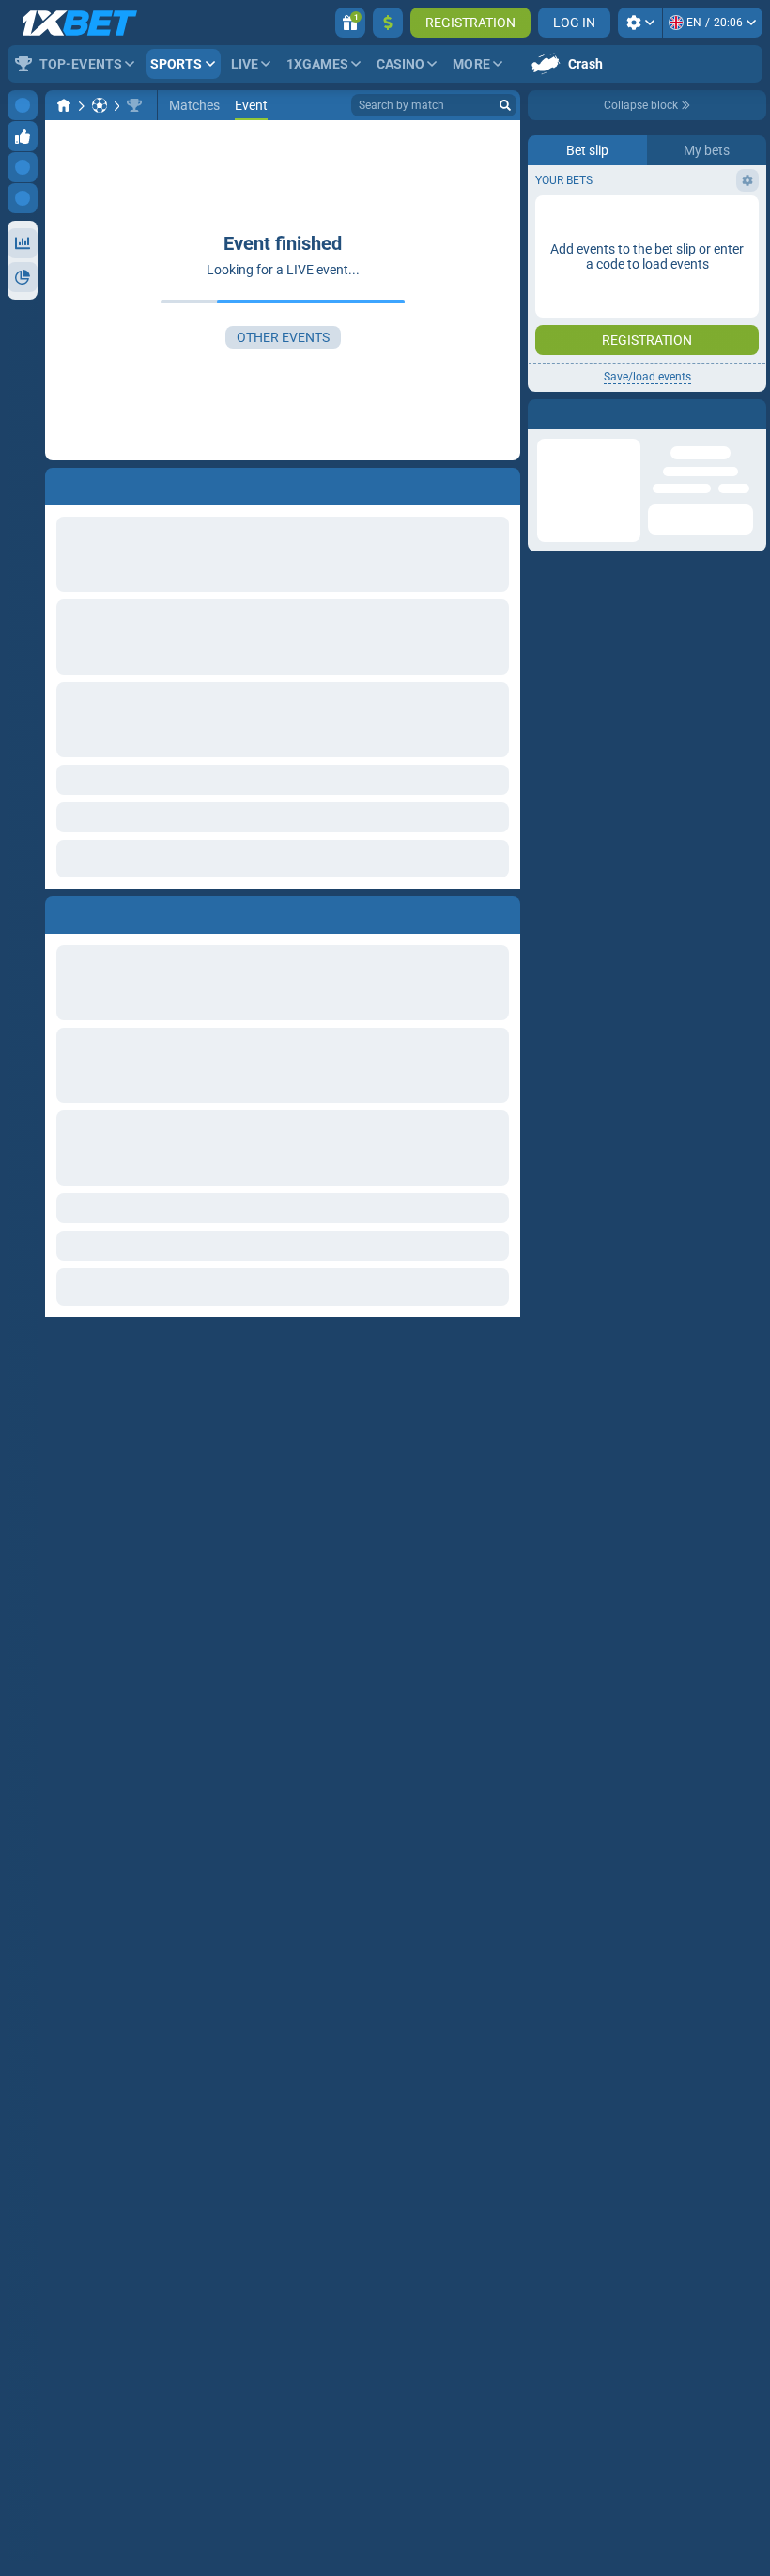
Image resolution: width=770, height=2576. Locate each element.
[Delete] (501, 911)
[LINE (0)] (64, 105)
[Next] (102, 911)
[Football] (100, 105)
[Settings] (640, 23)
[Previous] (60, 911)
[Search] (505, 105)
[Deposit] (388, 23)
